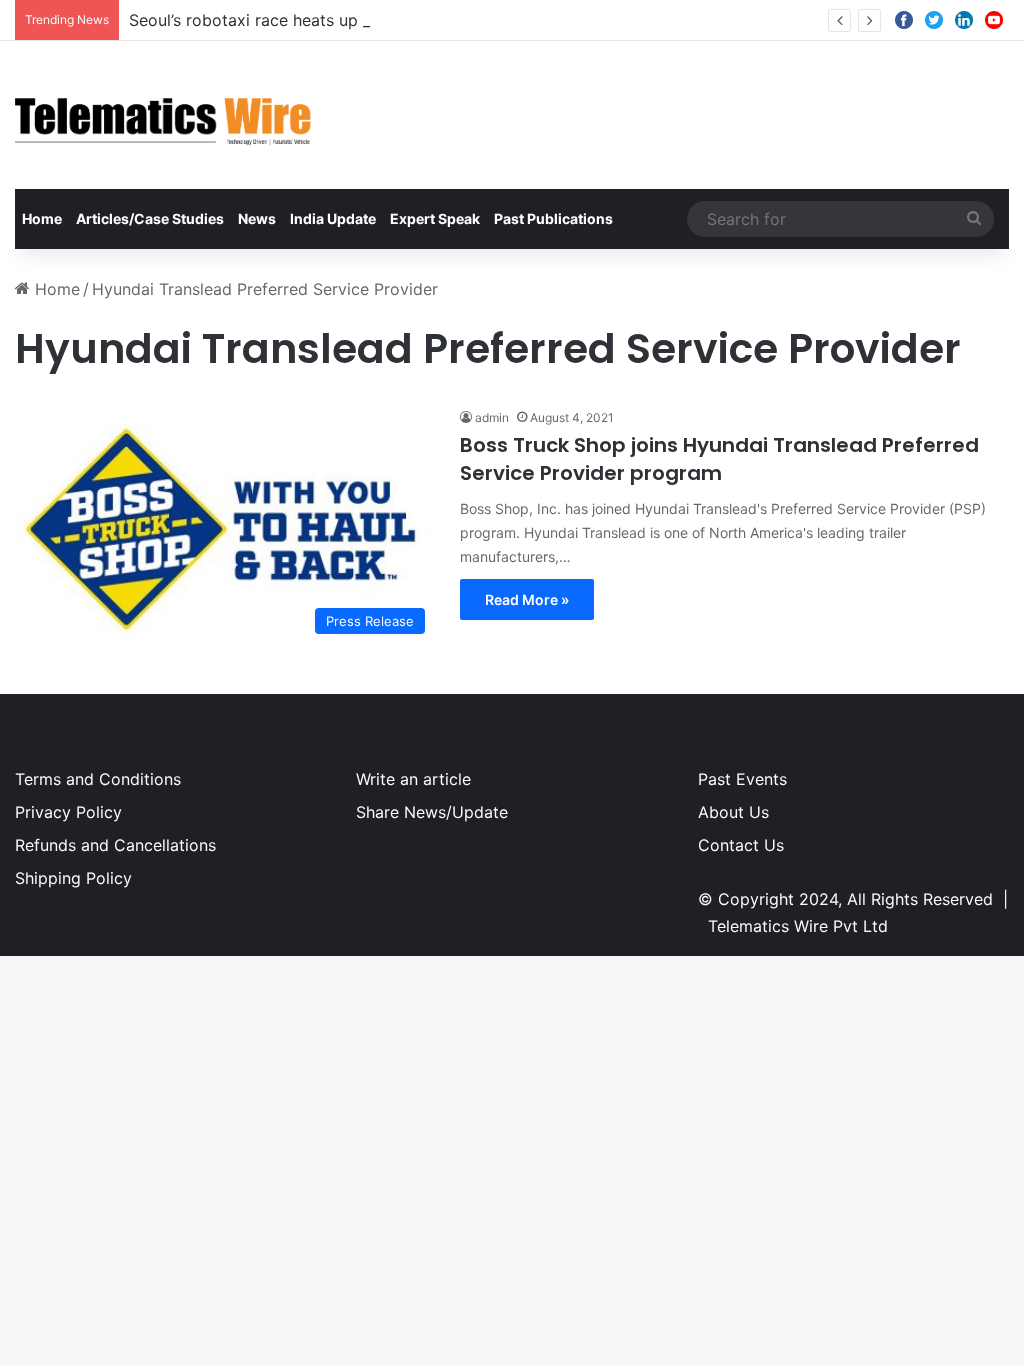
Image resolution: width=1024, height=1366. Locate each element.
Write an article (413, 779)
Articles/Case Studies (150, 218)
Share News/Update (432, 812)
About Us (733, 812)
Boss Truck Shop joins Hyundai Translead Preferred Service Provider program (719, 459)
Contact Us (741, 845)
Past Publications (553, 218)
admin (492, 417)
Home (42, 218)
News (257, 218)
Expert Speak (435, 218)
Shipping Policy (73, 878)
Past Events (742, 779)
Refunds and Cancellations (115, 845)
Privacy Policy (68, 812)
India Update (333, 218)
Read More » (527, 599)
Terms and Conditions (98, 779)
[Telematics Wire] (164, 115)
